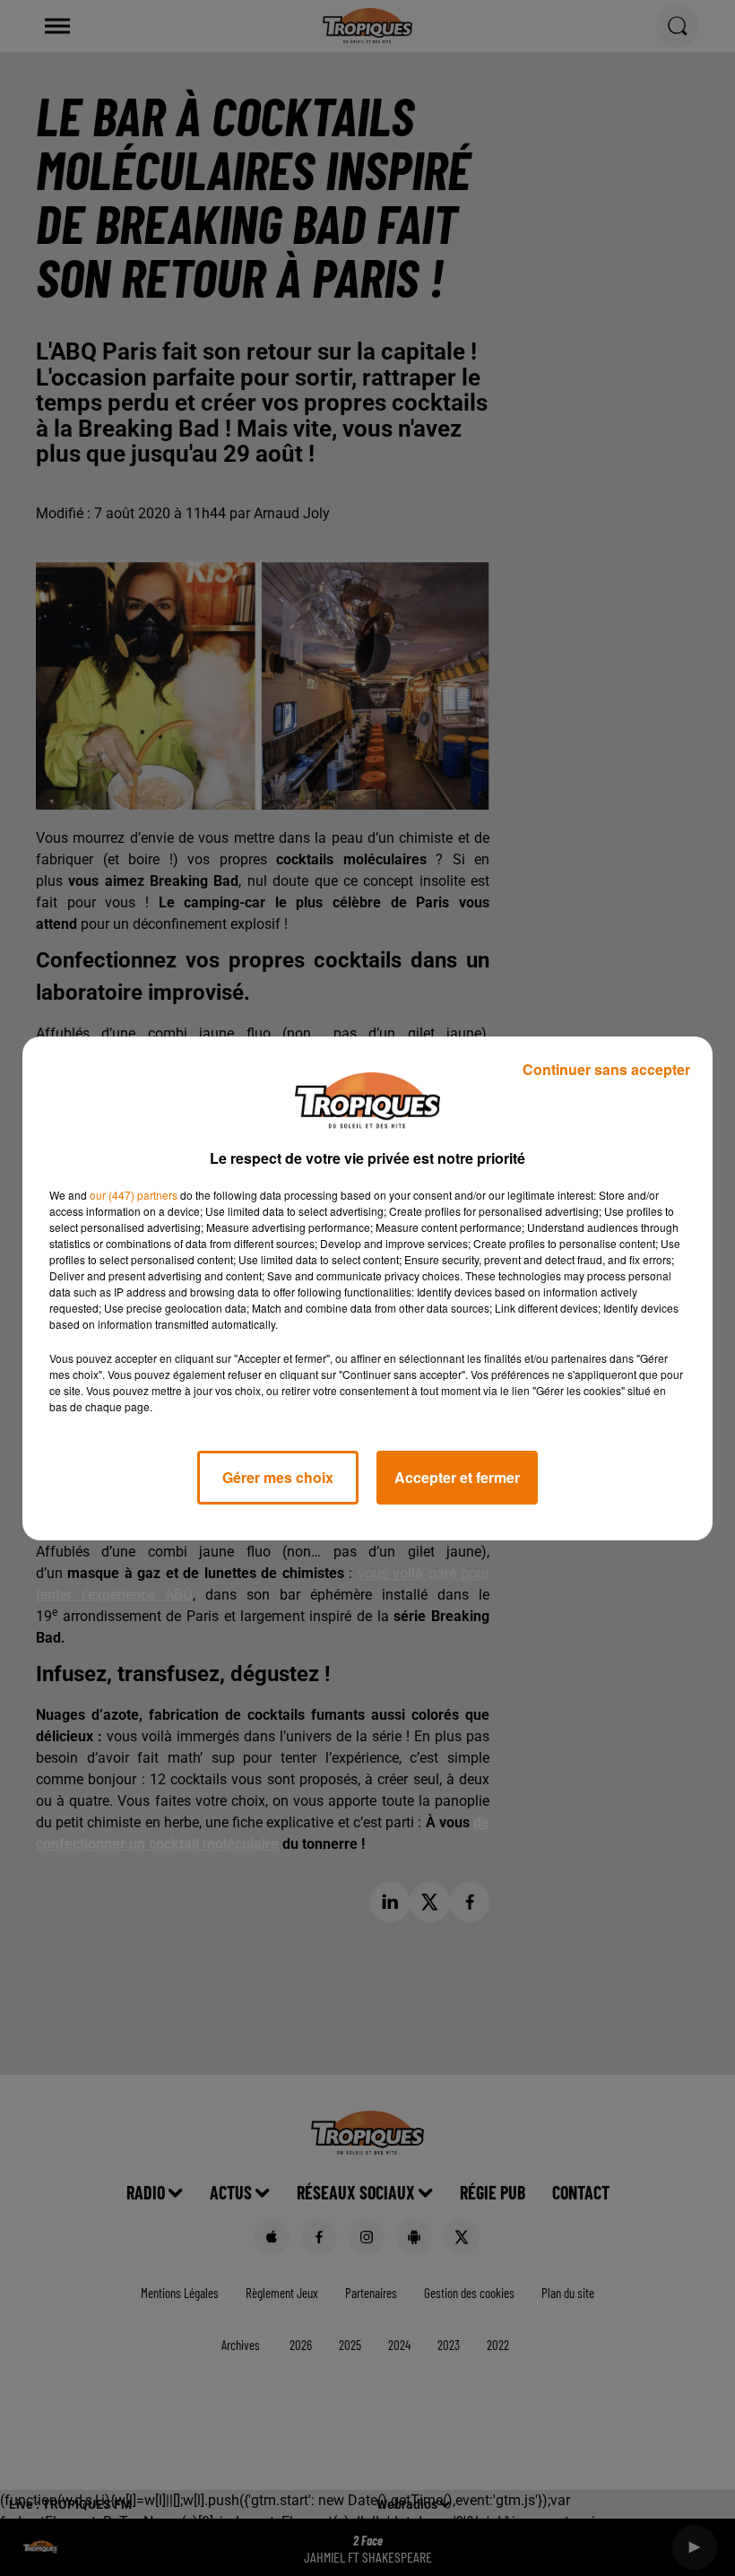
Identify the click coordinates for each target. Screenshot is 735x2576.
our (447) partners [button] (134, 1195)
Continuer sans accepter (606, 1069)
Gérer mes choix (278, 1477)
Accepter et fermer (457, 1477)
